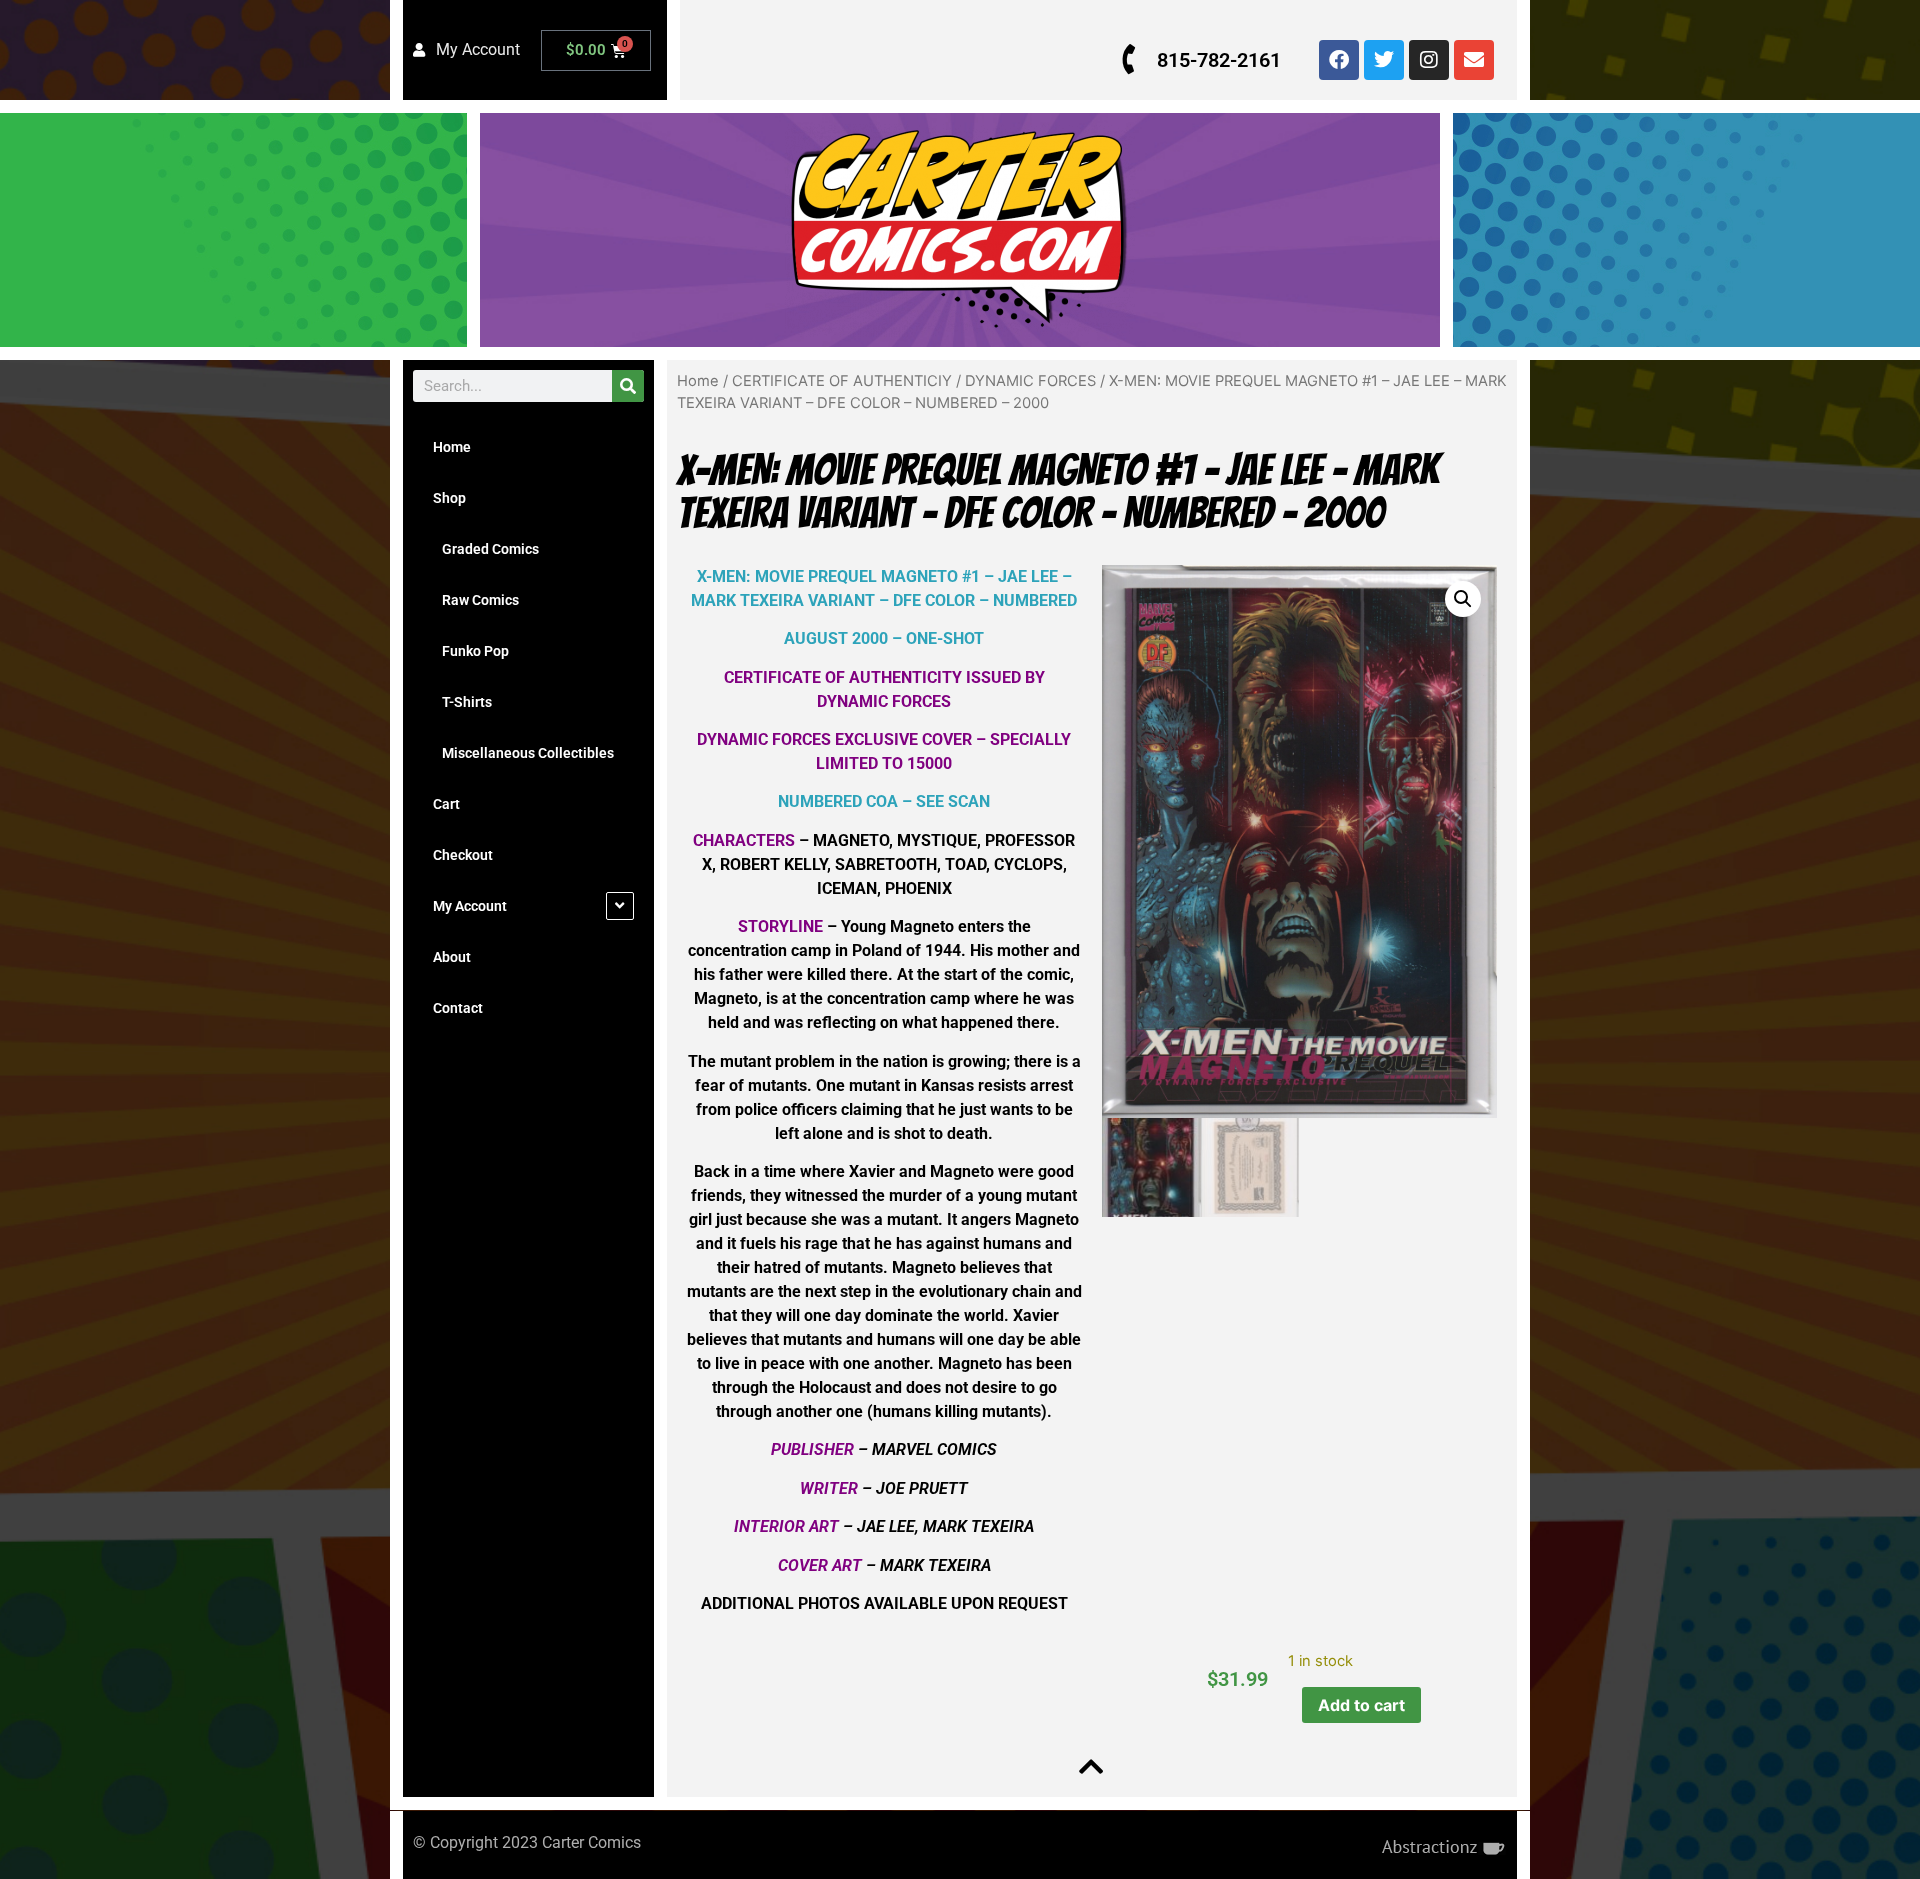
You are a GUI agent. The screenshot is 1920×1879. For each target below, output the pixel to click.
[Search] (628, 386)
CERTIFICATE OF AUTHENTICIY (842, 381)
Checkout (463, 855)
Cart (446, 804)
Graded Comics (486, 549)
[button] (1463, 599)
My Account (470, 906)
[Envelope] (1474, 60)
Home (452, 447)
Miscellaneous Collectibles (523, 753)
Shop (449, 498)
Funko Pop (471, 651)
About (452, 957)
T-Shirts (462, 702)
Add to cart (1361, 1705)
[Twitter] (1384, 60)
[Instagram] (1429, 60)
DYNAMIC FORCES (1030, 381)
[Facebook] (1339, 60)
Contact (458, 1008)
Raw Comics (476, 600)
